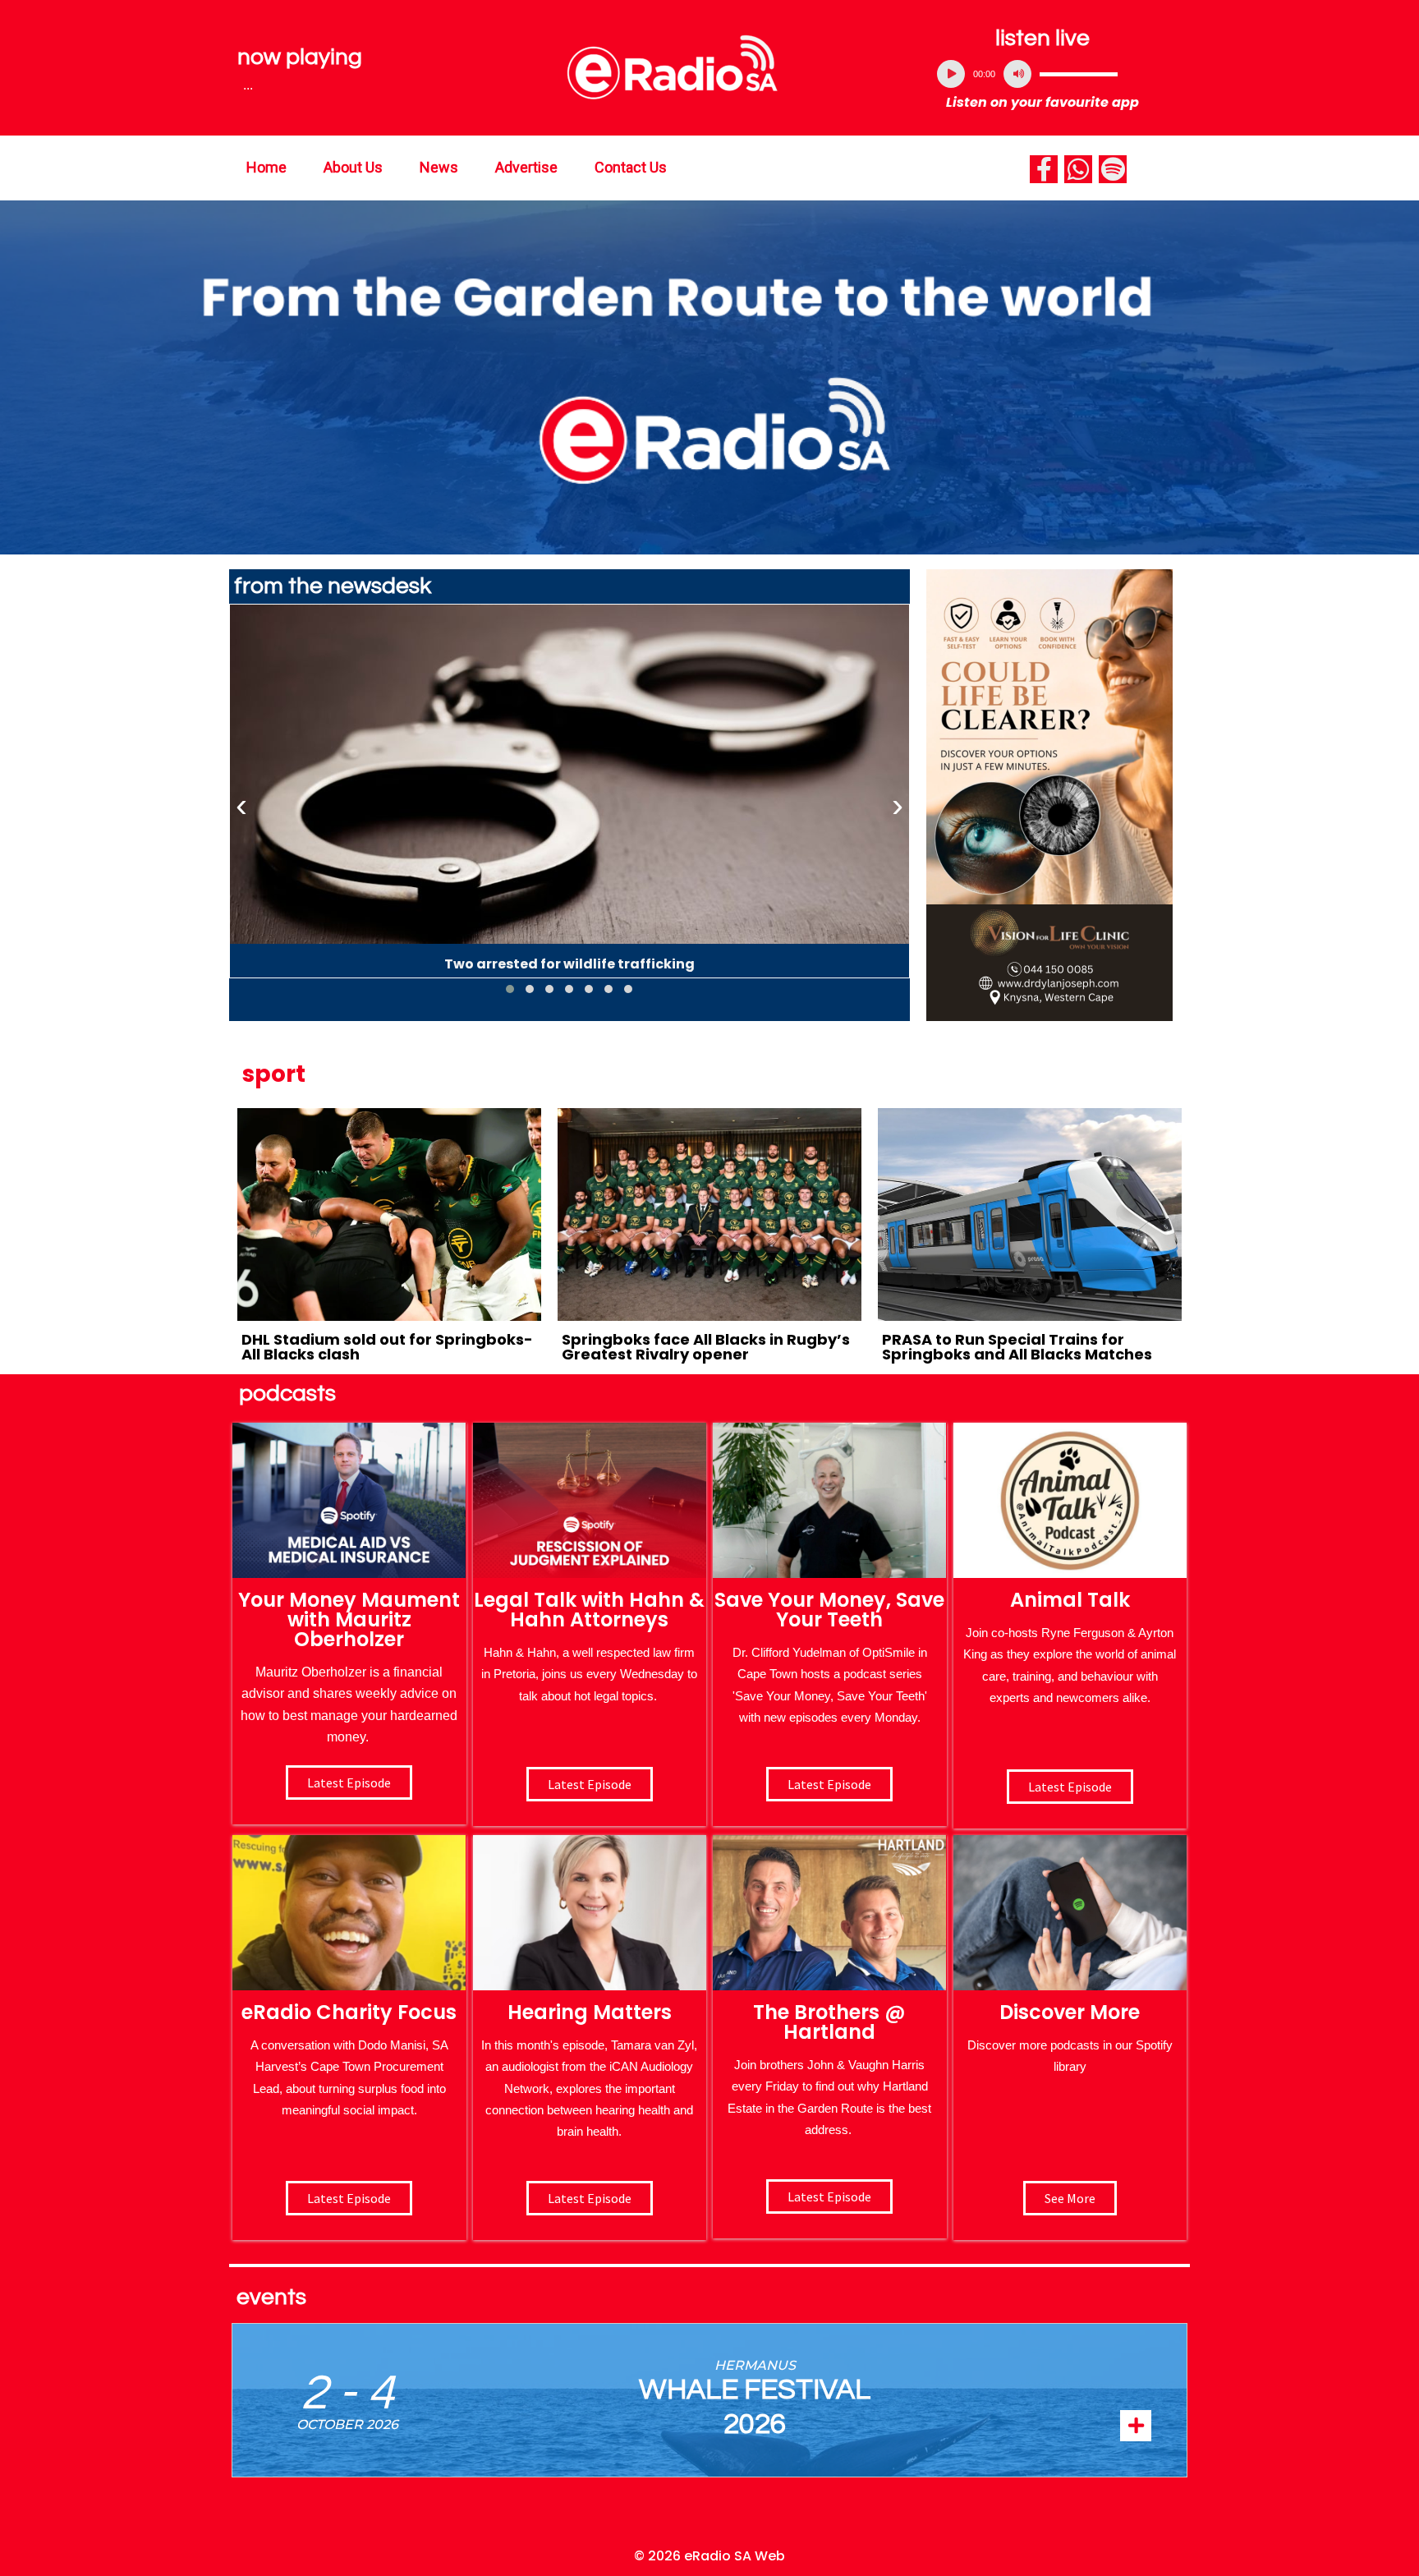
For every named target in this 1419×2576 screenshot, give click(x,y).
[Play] (951, 74)
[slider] (1079, 74)
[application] (1043, 74)
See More (1070, 2198)
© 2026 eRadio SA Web (709, 2556)
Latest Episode (829, 1784)
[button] (510, 989)
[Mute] (1017, 74)
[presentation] (241, 806)
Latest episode (349, 1782)
